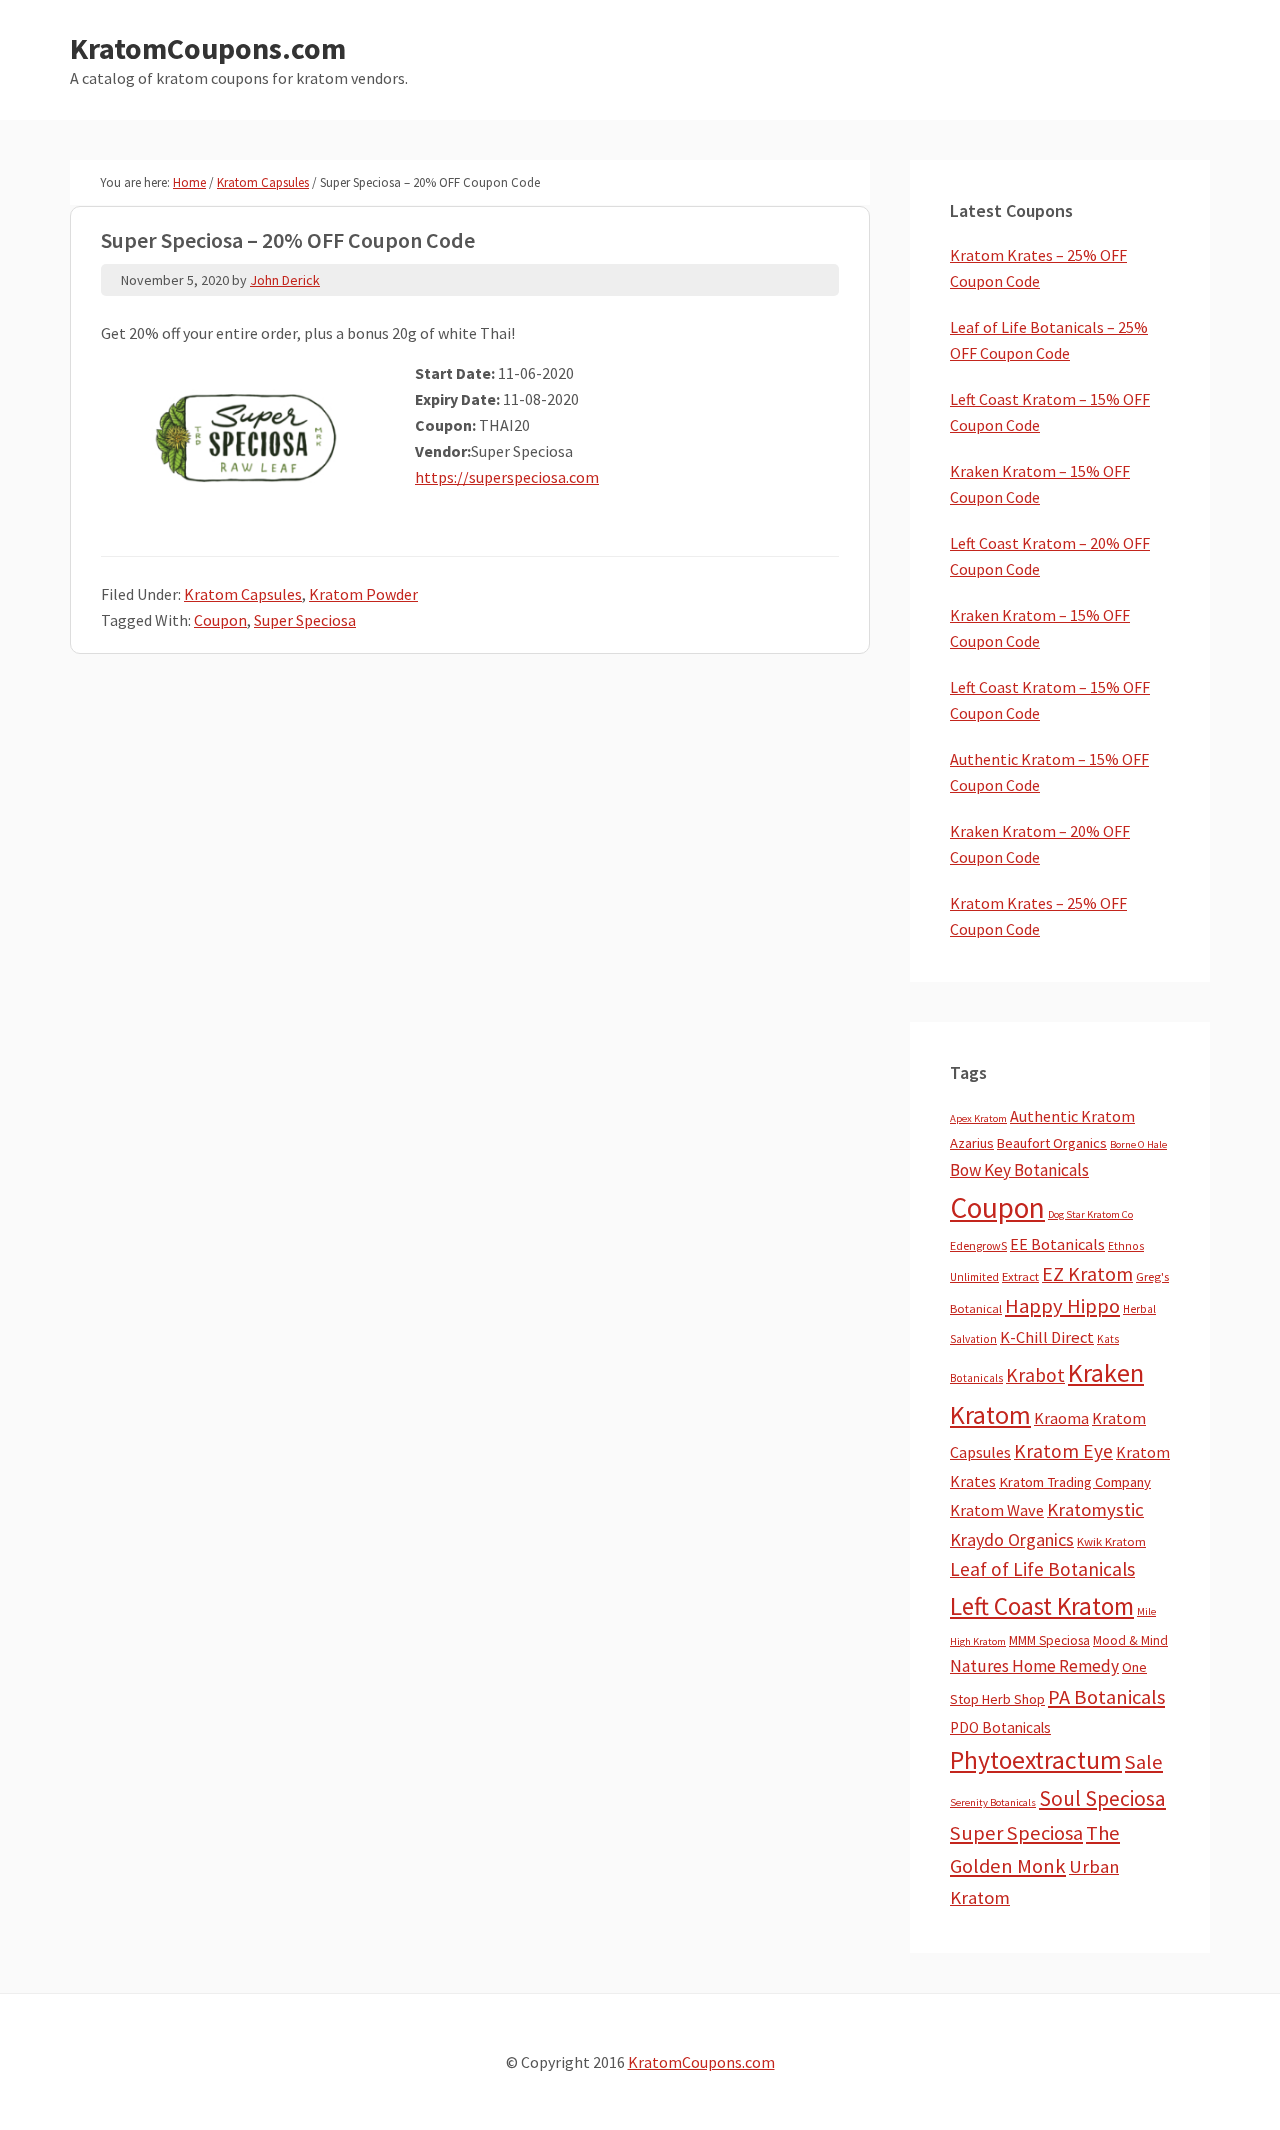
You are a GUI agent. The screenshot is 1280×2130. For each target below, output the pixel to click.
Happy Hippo (1062, 1306)
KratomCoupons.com (208, 48)
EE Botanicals (1057, 1244)
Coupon (220, 620)
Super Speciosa (305, 620)
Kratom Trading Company (1075, 1482)
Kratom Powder (363, 594)
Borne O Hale (1138, 1144)
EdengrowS (978, 1245)
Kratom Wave (997, 1510)
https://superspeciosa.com (507, 477)
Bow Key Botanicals (1019, 1170)
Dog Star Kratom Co (1090, 1214)
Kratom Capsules (243, 594)
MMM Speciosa (1049, 1640)
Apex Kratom (978, 1118)
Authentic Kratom (1072, 1116)
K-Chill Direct (1047, 1337)
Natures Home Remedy (1034, 1666)
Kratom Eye (1063, 1451)
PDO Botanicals (1000, 1727)
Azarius (972, 1143)
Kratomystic (1095, 1509)
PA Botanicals (1106, 1697)
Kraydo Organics (1012, 1539)
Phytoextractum (1036, 1760)
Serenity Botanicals (993, 1802)
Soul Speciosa (1102, 1798)
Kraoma (1061, 1418)
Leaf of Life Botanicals (1042, 1569)
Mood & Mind (1130, 1640)
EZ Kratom (1087, 1273)
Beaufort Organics (1052, 1143)
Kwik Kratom (1111, 1541)
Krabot (1035, 1375)
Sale (1144, 1762)
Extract (1020, 1276)
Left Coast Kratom (1042, 1606)
